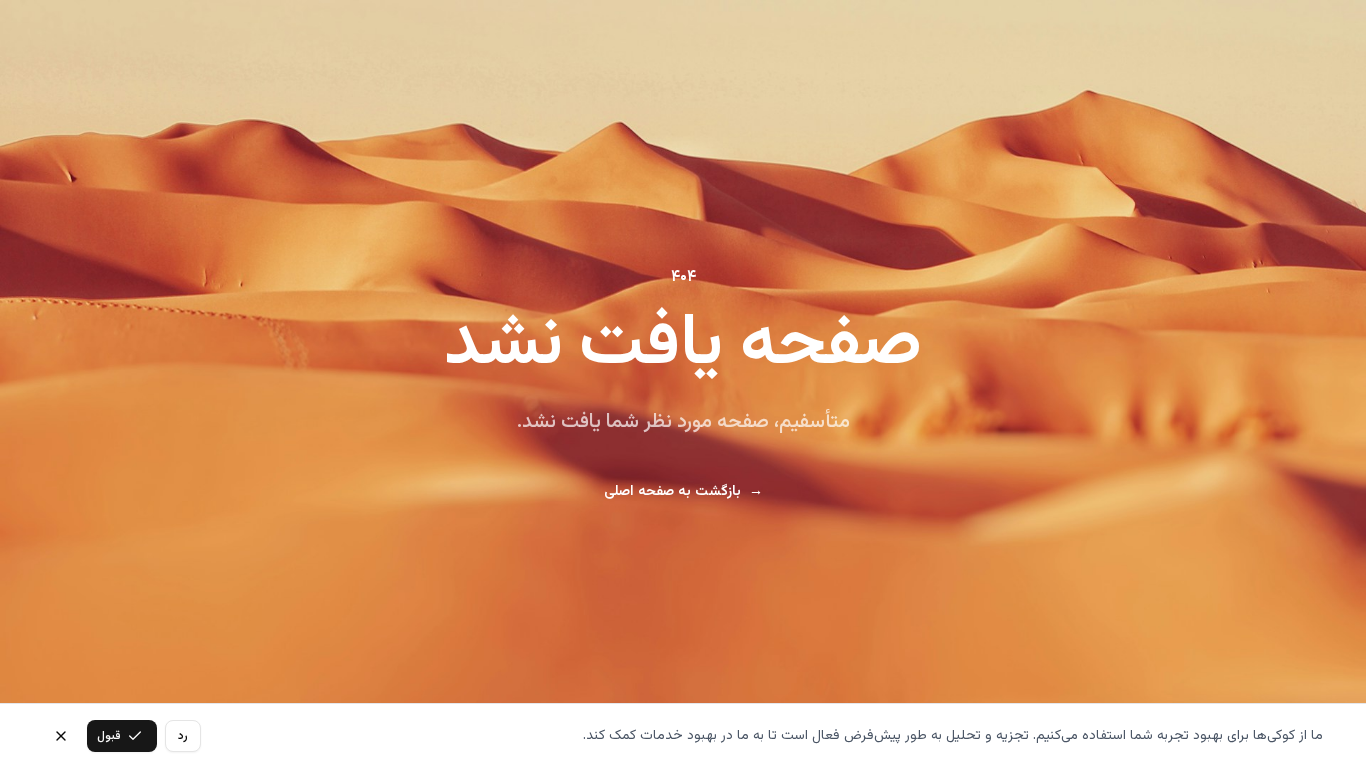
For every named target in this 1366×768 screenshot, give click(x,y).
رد (183, 736)
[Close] (61, 736)
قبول (109, 736)
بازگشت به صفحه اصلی (683, 492)
